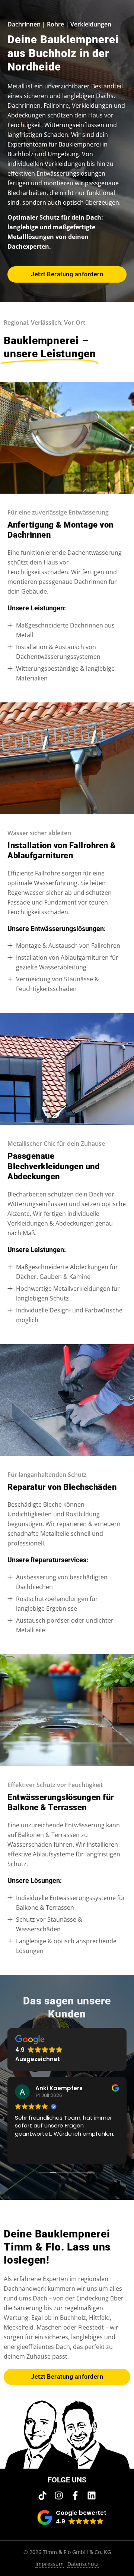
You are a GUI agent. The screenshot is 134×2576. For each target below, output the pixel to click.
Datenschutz (83, 2564)
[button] (72, 2517)
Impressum (50, 2564)
